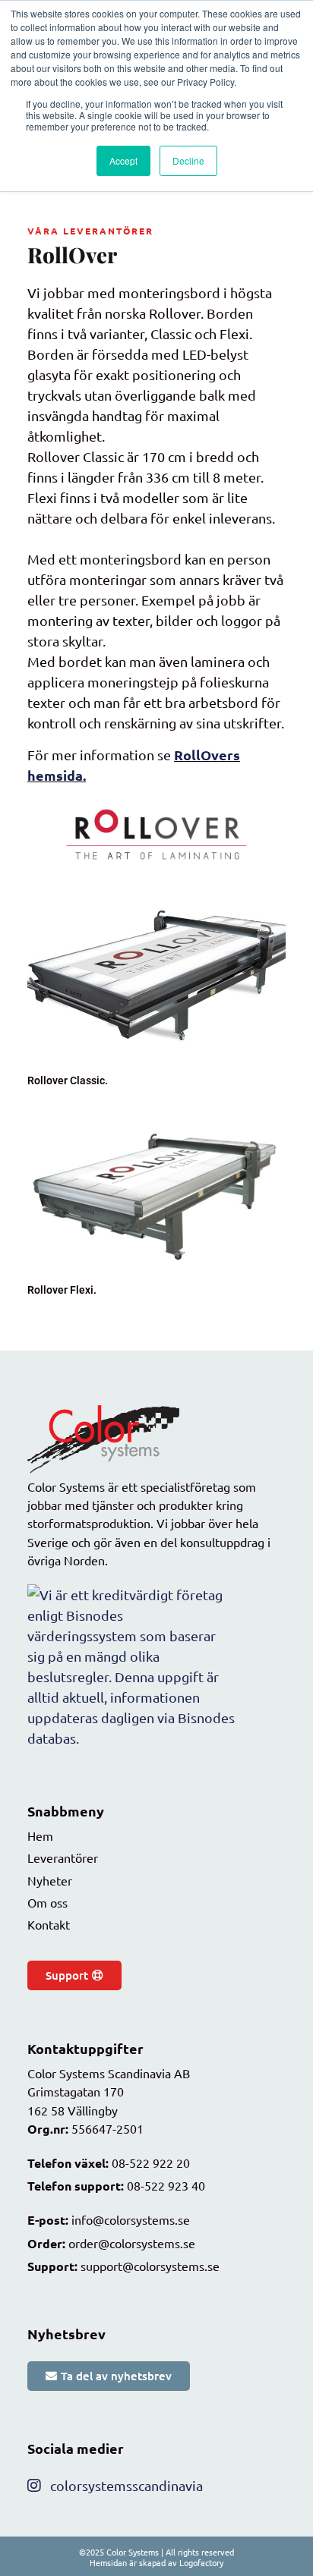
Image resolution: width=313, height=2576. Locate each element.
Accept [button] (123, 160)
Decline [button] (188, 160)
